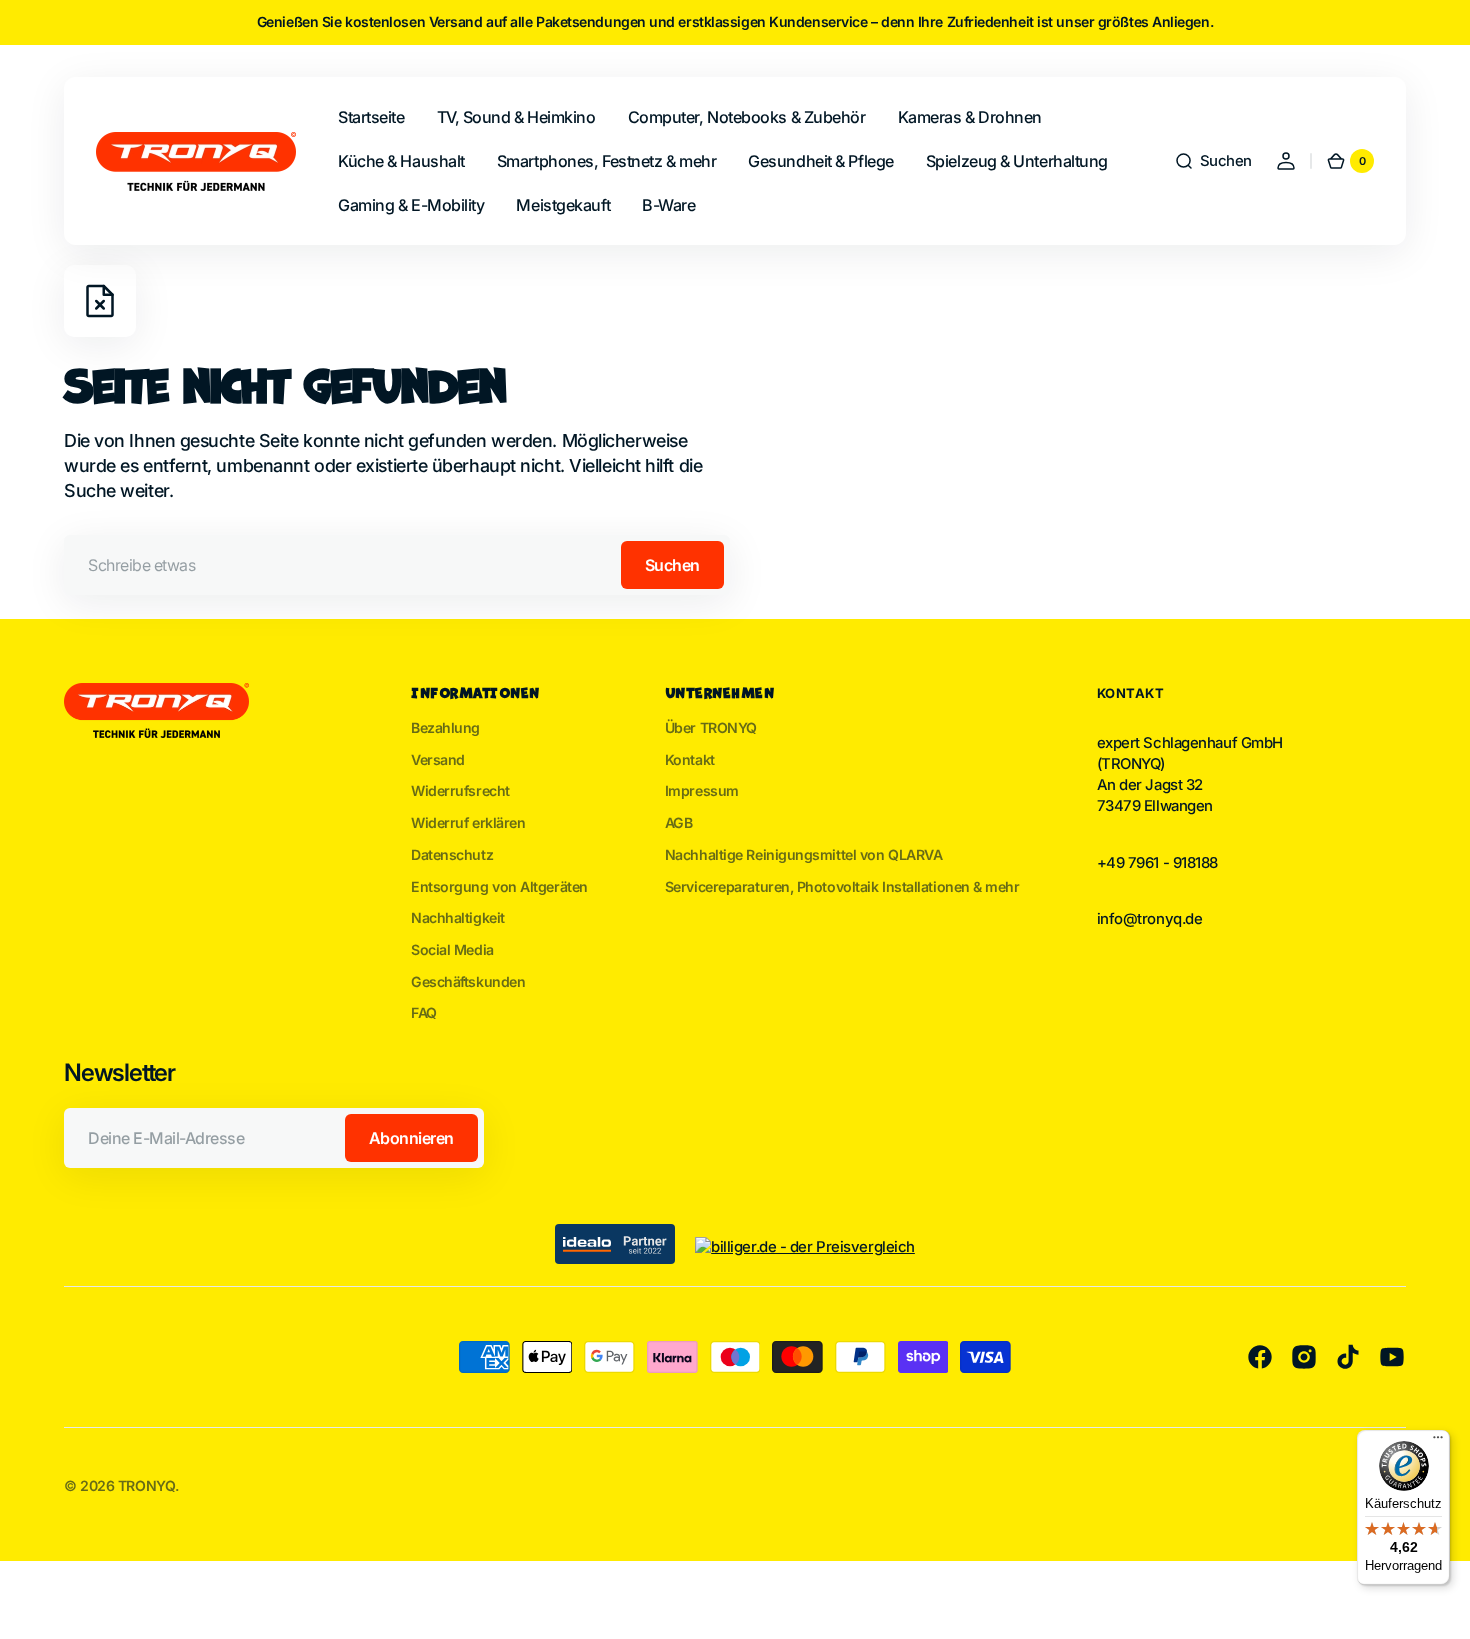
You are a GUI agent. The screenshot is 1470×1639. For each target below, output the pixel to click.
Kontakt (690, 759)
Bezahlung (445, 727)
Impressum (702, 790)
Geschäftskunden (468, 981)
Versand (438, 759)
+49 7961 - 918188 (1157, 863)
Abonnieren (411, 1138)
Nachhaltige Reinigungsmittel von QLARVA (804, 854)
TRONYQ (146, 1485)
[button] (1213, 161)
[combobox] (397, 565)
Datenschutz (452, 854)
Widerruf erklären (468, 822)
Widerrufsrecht (460, 790)
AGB (679, 822)
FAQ (424, 1012)
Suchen (672, 565)
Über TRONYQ (711, 727)
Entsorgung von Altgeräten (499, 886)
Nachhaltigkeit (458, 917)
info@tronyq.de (1150, 919)
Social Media (452, 949)
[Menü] (1438, 1442)
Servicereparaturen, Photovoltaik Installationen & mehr (842, 886)
